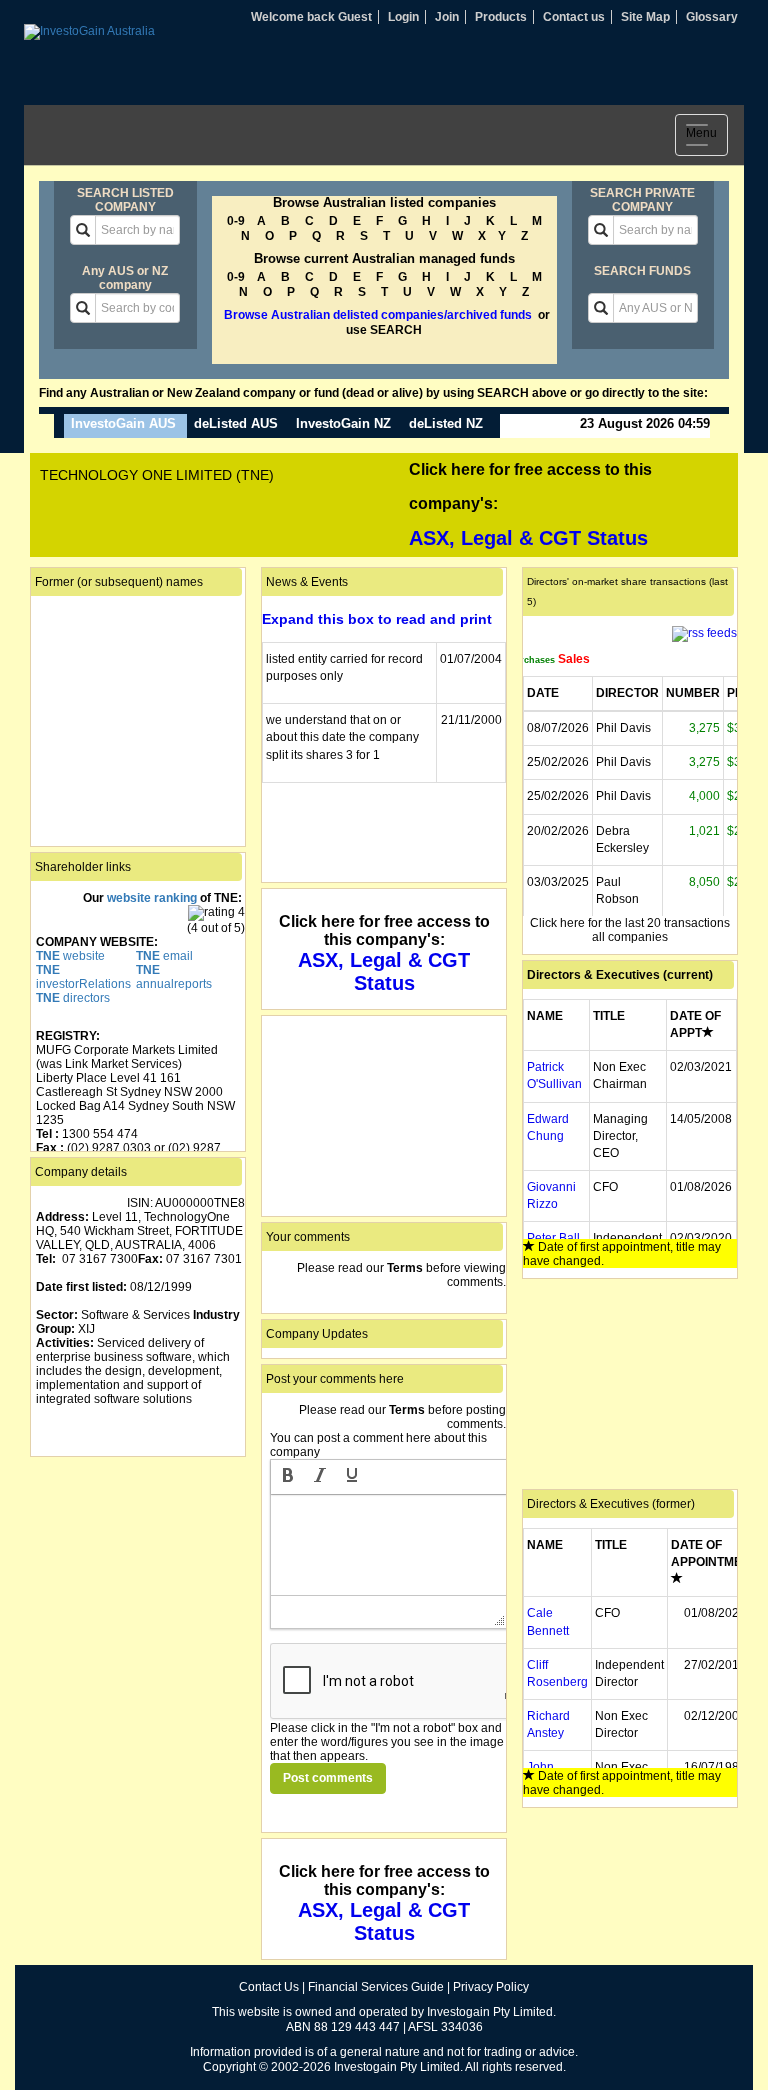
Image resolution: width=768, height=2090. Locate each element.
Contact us (574, 17)
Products (501, 17)
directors (73, 998)
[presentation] (288, 1477)
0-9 (236, 221)
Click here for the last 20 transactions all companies (630, 930)
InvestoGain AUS (123, 423)
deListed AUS (236, 423)
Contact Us (269, 1987)
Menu (707, 137)
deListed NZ (446, 423)
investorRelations (83, 977)
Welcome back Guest (311, 17)
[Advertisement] (138, 1562)
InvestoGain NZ (343, 423)
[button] (288, 1477)
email (164, 956)
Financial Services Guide (376, 1987)
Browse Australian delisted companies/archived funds (378, 315)
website (70, 956)
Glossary (712, 17)
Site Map (645, 17)
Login (403, 17)
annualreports (174, 977)
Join (447, 17)
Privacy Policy (491, 1987)
